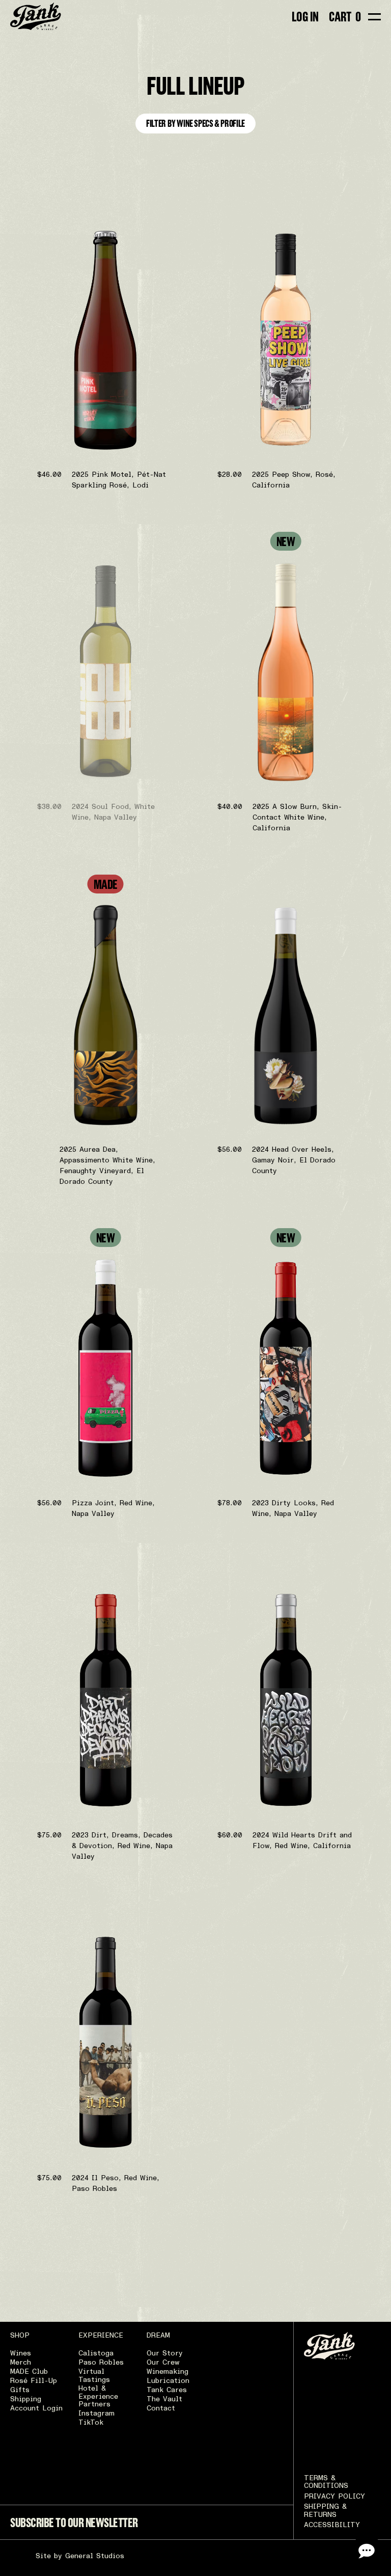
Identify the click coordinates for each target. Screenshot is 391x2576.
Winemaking (167, 2372)
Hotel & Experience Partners (98, 2396)
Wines (21, 2353)
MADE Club (29, 2372)
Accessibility (332, 2525)
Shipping (26, 2399)
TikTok (91, 2423)
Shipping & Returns (325, 2511)
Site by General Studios (80, 2556)
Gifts (20, 2390)
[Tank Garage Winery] (36, 17)
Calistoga (96, 2353)
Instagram (96, 2414)
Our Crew (163, 2363)
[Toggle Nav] (374, 17)
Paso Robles (101, 2363)
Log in (305, 17)
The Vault (164, 2399)
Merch (21, 2363)
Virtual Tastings (94, 2376)
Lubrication (168, 2381)
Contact (161, 2408)
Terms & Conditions (326, 2482)
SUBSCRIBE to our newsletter (74, 2523)
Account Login (36, 2408)
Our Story (165, 2353)
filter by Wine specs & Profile (195, 123)
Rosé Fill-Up (34, 2381)
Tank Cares (167, 2390)
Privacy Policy (334, 2497)
